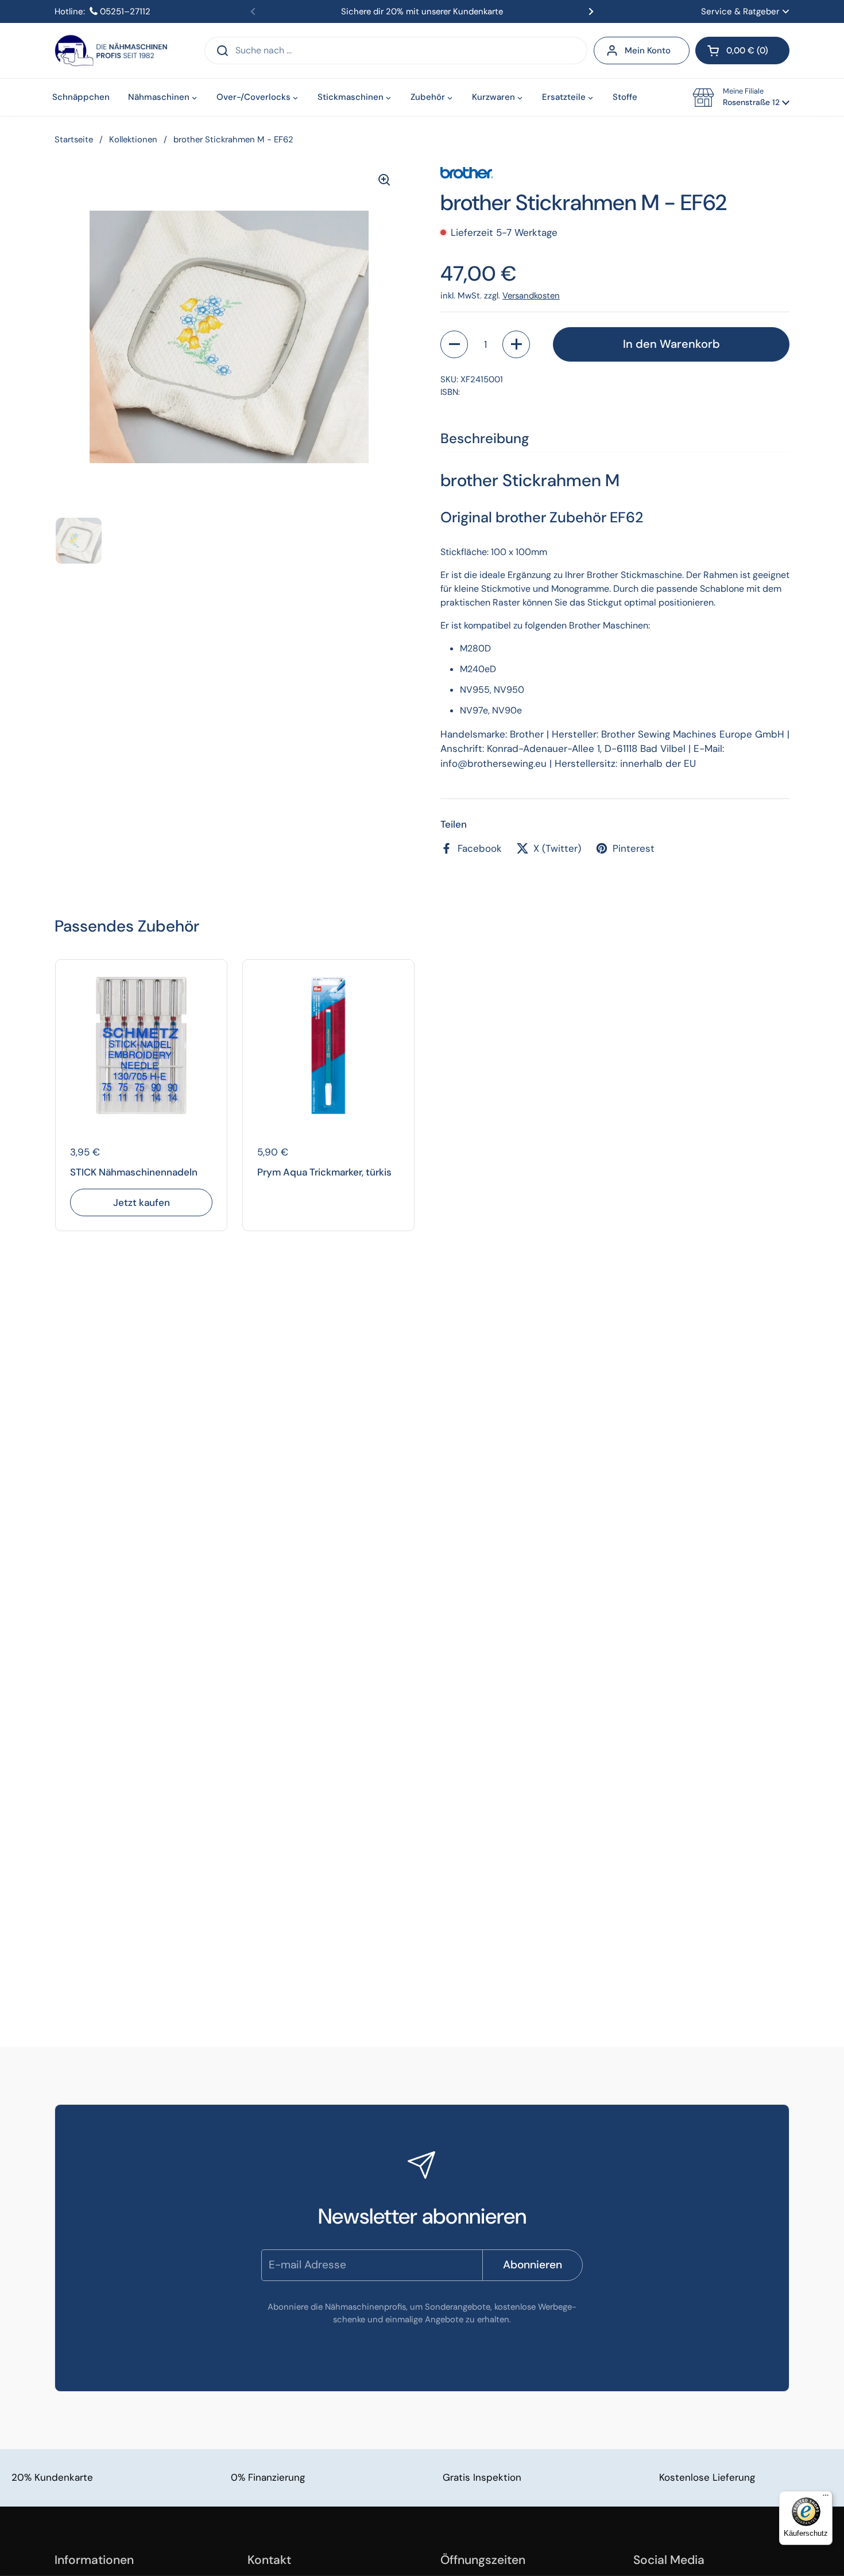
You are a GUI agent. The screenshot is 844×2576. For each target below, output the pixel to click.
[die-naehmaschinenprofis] (111, 51)
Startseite (74, 139)
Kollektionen (133, 139)
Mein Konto (648, 51)
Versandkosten (531, 296)
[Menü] (826, 2498)
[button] (742, 51)
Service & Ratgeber (740, 11)
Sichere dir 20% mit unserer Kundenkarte (422, 11)
